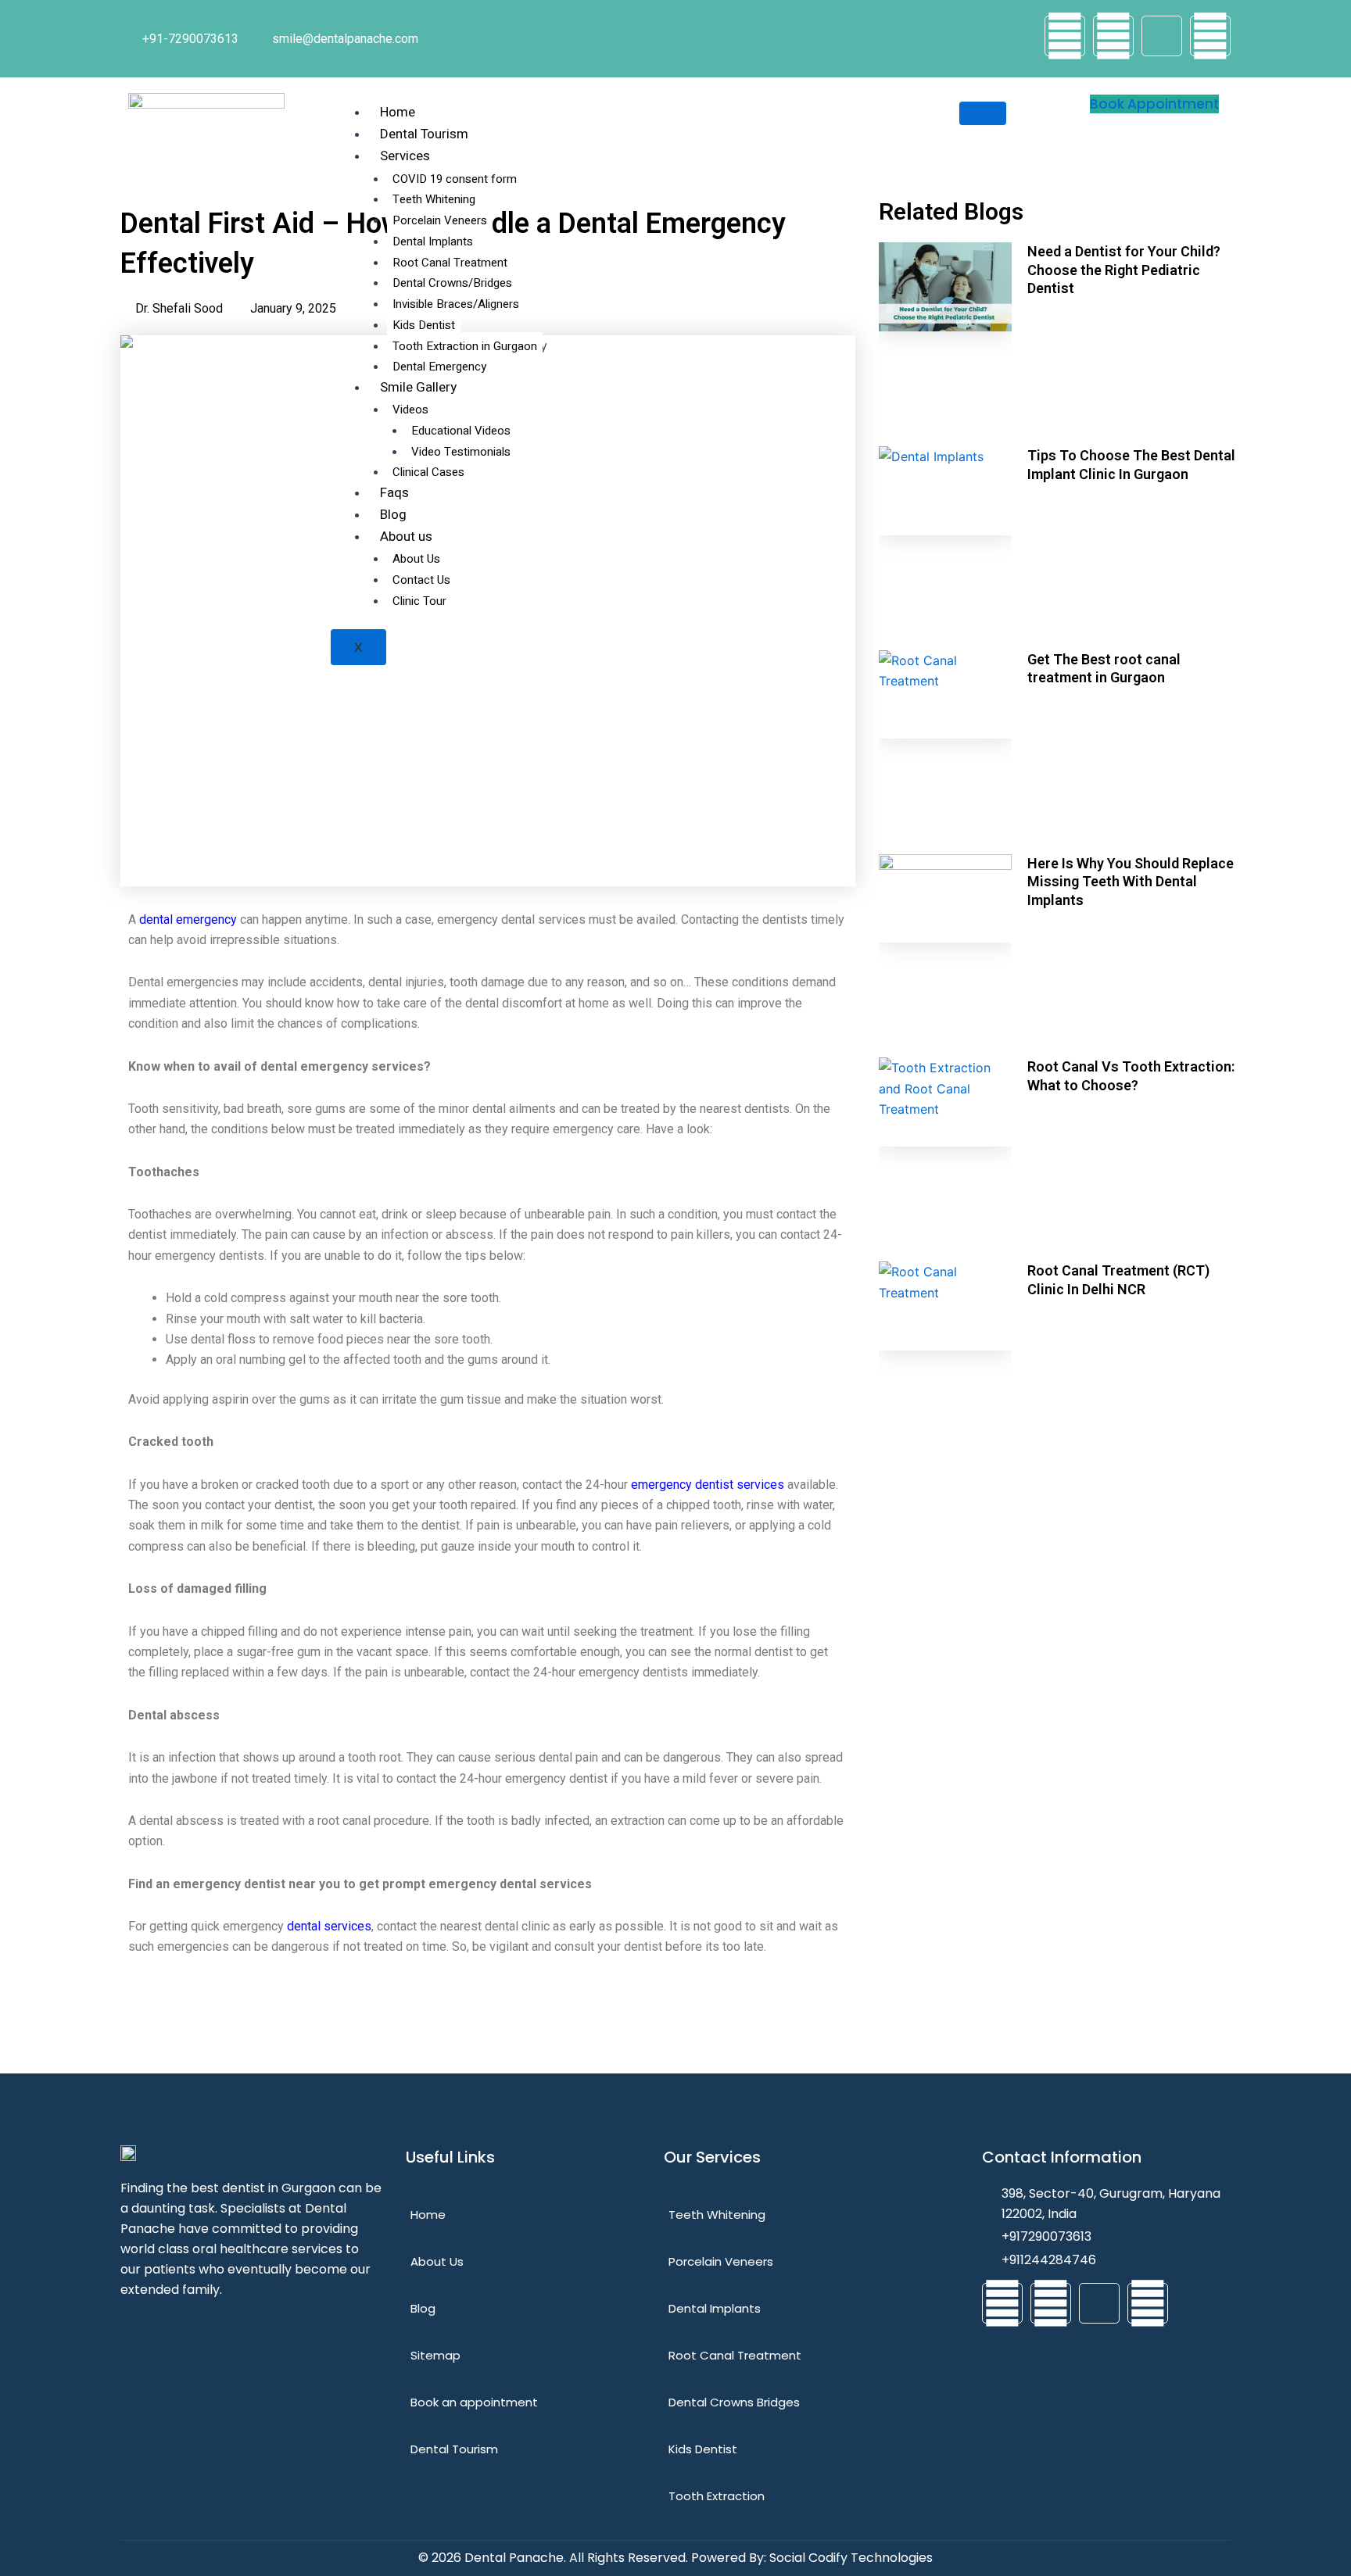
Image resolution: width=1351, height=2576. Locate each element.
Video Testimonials (461, 452)
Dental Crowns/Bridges (452, 283)
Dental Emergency (439, 367)
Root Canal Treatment (450, 263)
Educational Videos (461, 431)
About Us (418, 559)
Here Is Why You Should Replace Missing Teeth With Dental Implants (1131, 882)
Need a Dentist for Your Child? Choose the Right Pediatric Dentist (1124, 270)
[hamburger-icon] (983, 113)
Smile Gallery (418, 387)
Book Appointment (1154, 104)
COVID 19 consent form (455, 179)
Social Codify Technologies (851, 2558)
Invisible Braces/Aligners (456, 304)
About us (406, 537)
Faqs (394, 493)
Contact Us (421, 580)
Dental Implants (433, 241)
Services (405, 156)
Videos (410, 410)
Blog (393, 515)
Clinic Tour (419, 601)
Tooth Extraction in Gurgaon (465, 346)
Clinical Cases (428, 472)
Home (398, 112)
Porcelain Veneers (440, 220)
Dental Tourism (424, 134)
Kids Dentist (424, 325)
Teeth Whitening (434, 199)
